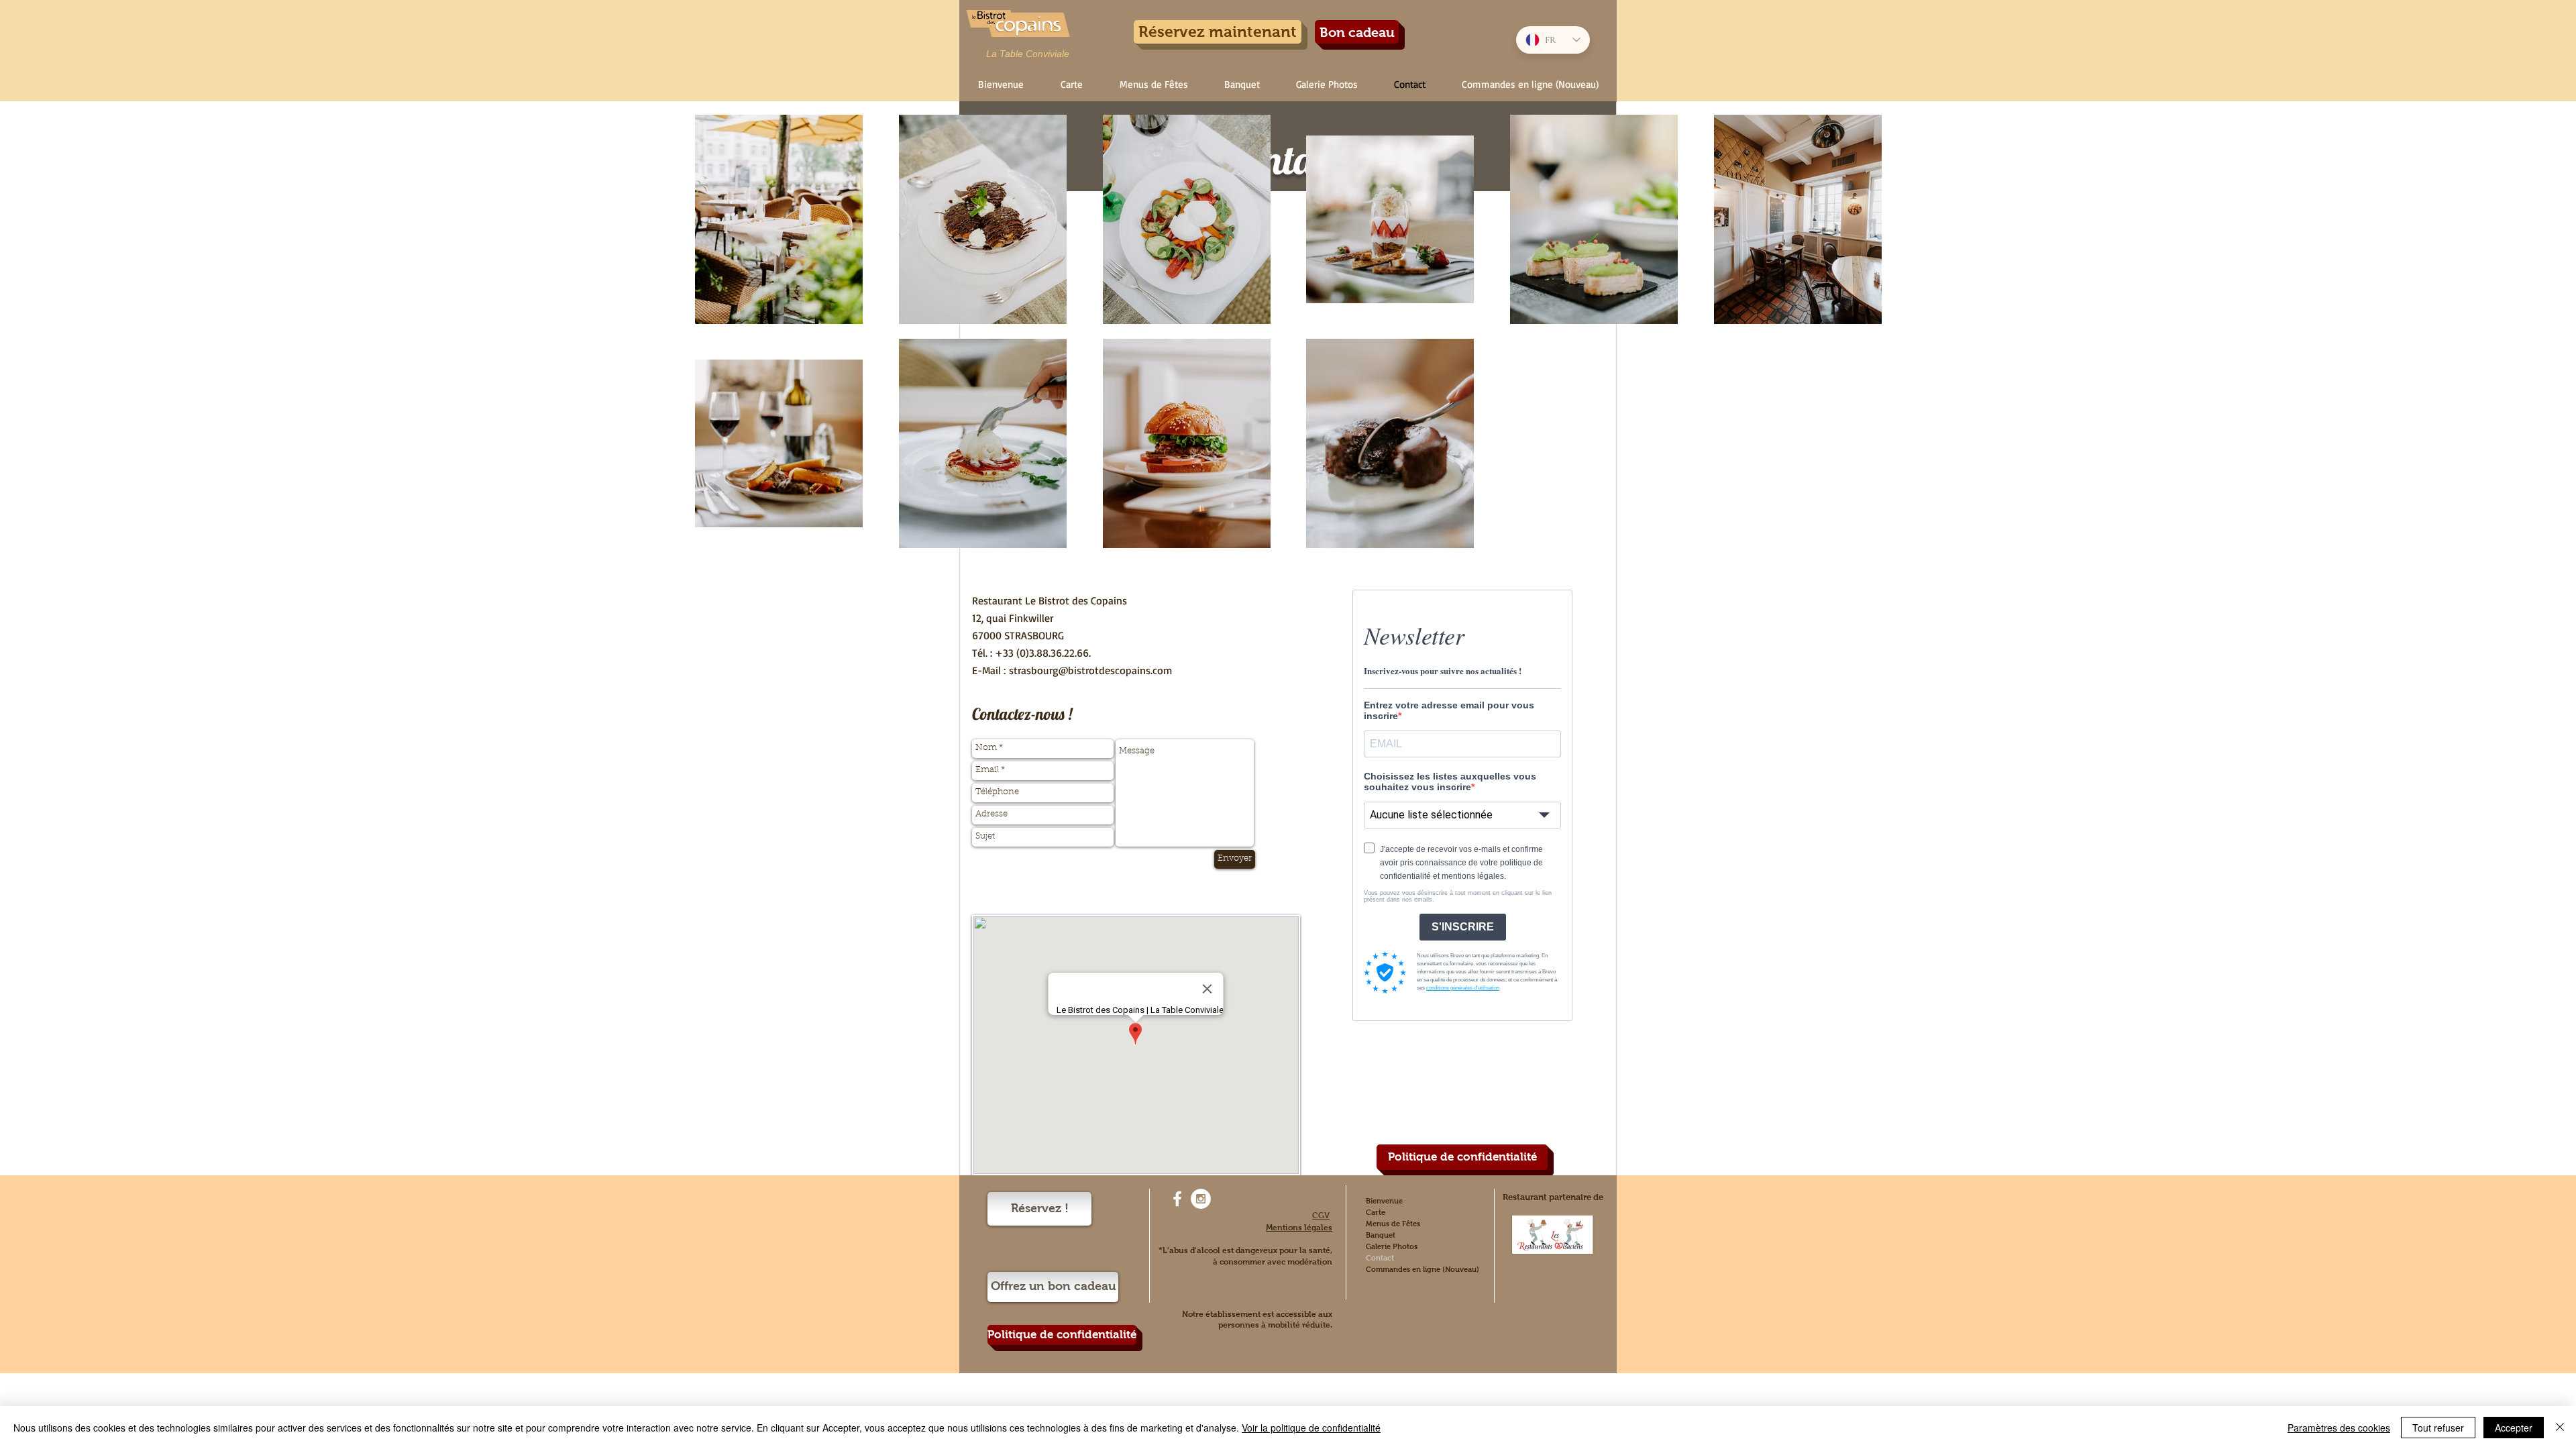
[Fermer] (2560, 1428)
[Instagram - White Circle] (1201, 1199)
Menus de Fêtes (1393, 1224)
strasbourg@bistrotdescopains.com (1090, 670)
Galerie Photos (1392, 1246)
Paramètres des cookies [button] (2339, 1428)
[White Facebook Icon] (1177, 1199)
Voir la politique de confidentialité (1311, 1428)
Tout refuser (2438, 1428)
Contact (1380, 1258)
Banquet (1381, 1235)
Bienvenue (1384, 1201)
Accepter (2514, 1428)
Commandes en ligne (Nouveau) (1423, 1269)
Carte (1376, 1212)
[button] (1071, 85)
